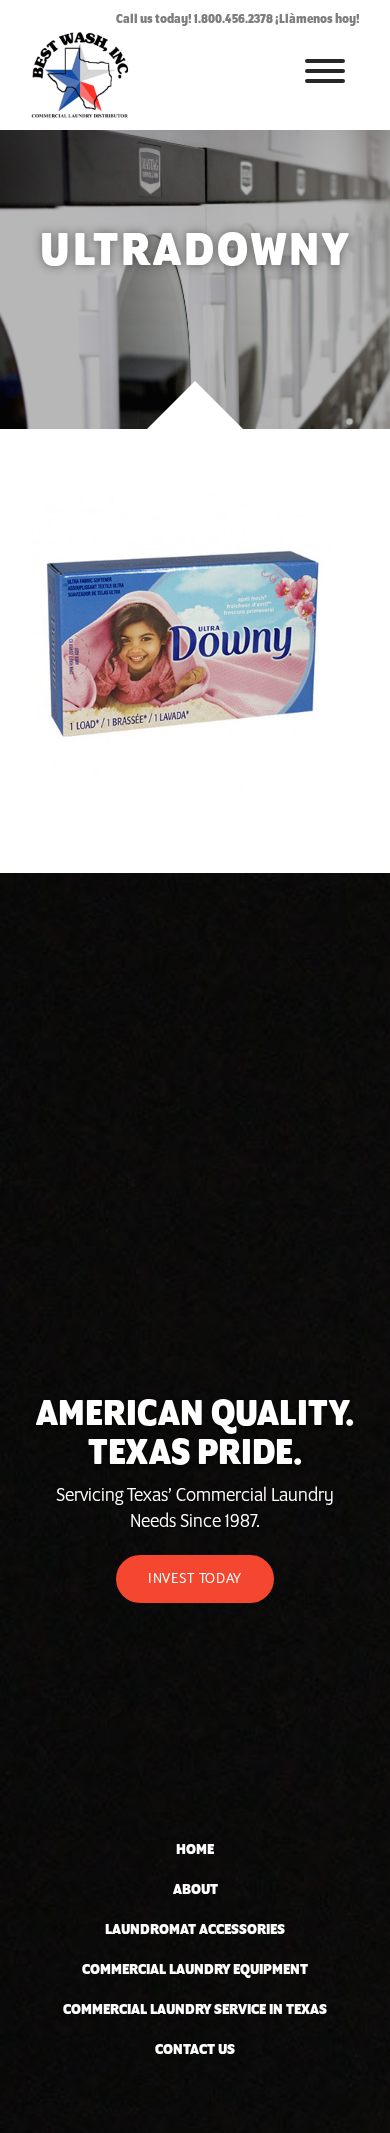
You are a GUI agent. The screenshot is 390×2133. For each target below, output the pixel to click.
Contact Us (195, 2050)
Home (195, 1850)
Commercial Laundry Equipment (195, 1970)
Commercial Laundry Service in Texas (195, 2010)
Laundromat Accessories (195, 1930)
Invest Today (195, 1579)
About (195, 1890)
